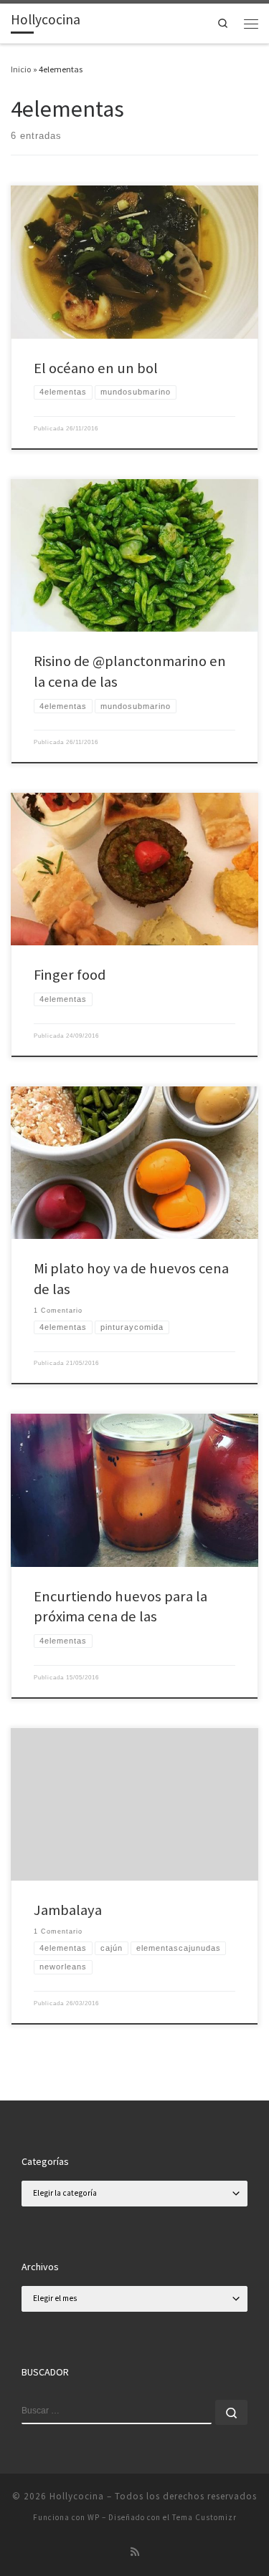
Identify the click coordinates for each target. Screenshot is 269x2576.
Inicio (21, 69)
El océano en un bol (96, 368)
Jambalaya (68, 1910)
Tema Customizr (204, 2517)
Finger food (70, 975)
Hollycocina (77, 2496)
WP (94, 2517)
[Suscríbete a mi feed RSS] (135, 2552)
